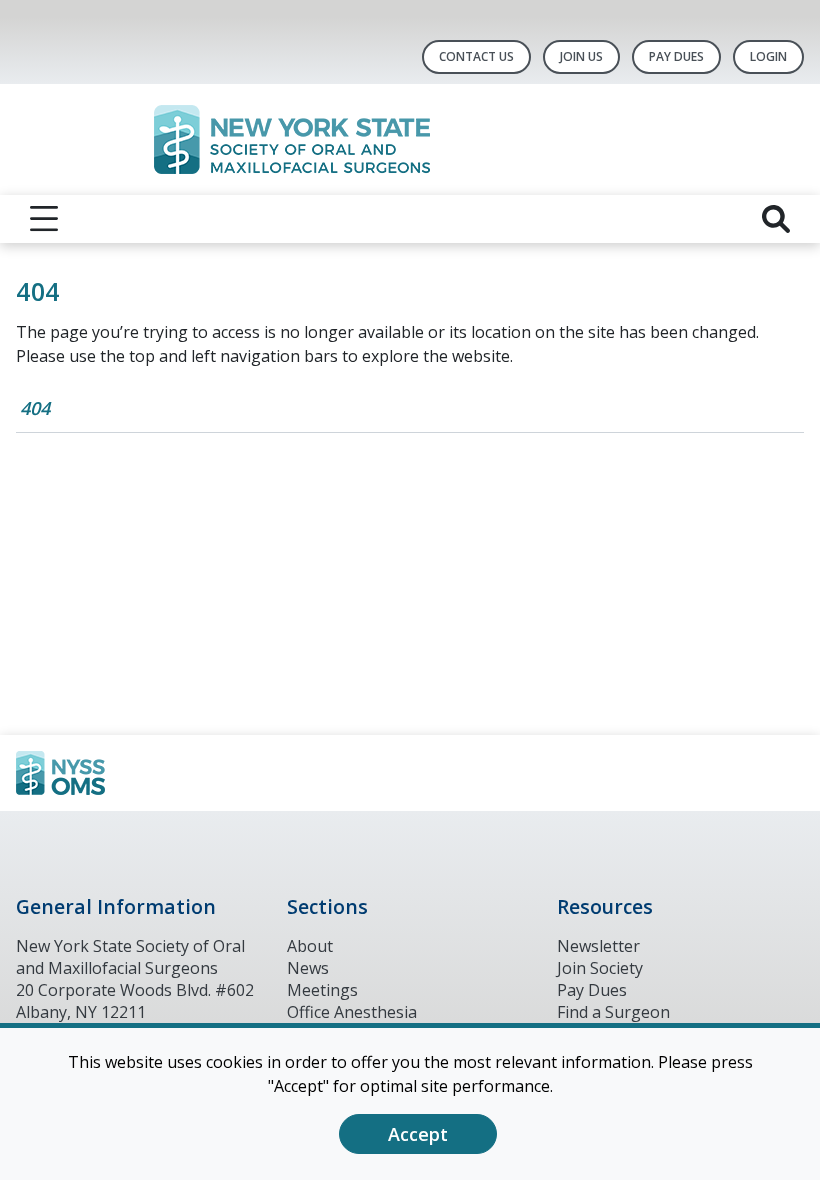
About (310, 946)
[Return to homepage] (410, 139)
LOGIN (768, 56)
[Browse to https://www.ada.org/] (117, 773)
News (308, 968)
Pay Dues (676, 56)
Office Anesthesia (352, 1012)
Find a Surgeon (613, 1012)
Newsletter (598, 946)
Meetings (322, 990)
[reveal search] (776, 219)
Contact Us (476, 56)
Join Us (581, 56)
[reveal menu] (44, 219)
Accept (418, 1134)
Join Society (600, 968)
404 (35, 408)
